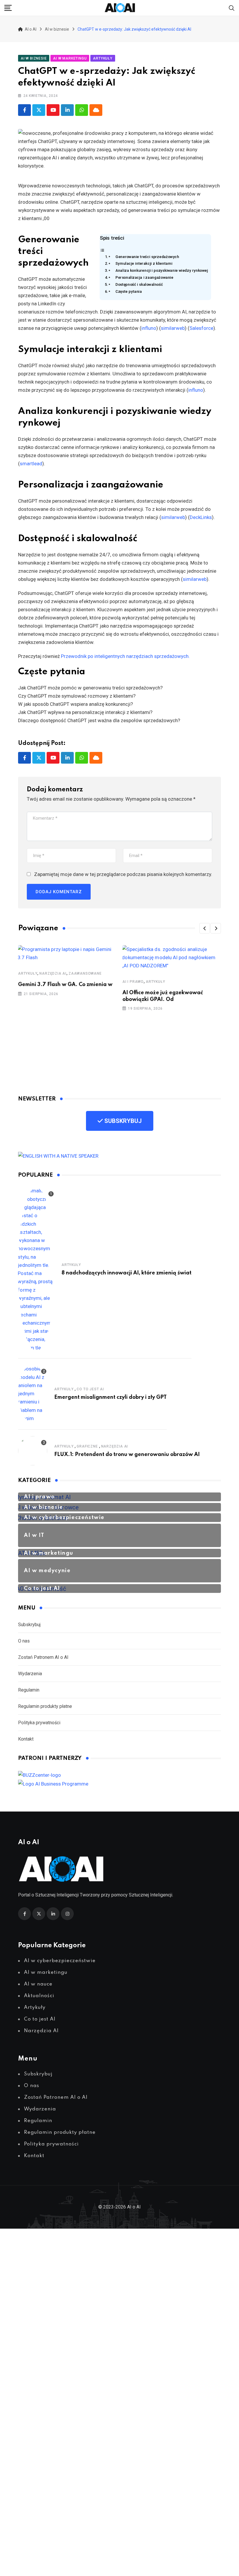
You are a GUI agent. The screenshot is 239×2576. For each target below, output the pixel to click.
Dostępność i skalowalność (139, 284)
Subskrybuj (29, 1625)
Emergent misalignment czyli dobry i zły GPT (110, 1397)
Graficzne (87, 1446)
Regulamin (29, 1690)
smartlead (31, 464)
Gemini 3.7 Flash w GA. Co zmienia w (65, 985)
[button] (205, 928)
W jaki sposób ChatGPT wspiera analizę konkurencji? (75, 704)
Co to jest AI (90, 1389)
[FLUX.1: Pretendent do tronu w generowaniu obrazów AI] (33, 1451)
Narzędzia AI (53, 973)
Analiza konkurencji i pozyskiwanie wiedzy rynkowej (162, 270)
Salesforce (201, 328)
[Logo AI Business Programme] (53, 1783)
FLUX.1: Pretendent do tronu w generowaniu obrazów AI (127, 1455)
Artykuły (28, 973)
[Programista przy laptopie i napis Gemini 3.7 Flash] (67, 953)
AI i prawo (133, 982)
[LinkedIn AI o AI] (53, 1914)
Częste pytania (129, 291)
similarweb (173, 328)
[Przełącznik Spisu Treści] (102, 250)
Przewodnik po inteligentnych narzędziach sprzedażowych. (125, 656)
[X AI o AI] (39, 110)
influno (149, 328)
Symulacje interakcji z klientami (144, 263)
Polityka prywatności (39, 1723)
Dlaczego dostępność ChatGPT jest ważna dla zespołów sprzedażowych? (99, 720)
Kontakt (26, 1739)
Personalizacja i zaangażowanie (144, 277)
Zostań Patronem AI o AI (43, 1657)
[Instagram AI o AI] (67, 1914)
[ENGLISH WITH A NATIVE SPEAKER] (58, 1155)
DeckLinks (201, 517)
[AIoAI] (120, 8)
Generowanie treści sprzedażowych (147, 256)
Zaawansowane (85, 973)
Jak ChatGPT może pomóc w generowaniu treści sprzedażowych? (90, 688)
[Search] (232, 8)
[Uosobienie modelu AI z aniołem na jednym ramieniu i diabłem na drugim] (33, 1394)
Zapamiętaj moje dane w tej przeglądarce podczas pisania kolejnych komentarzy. (123, 874)
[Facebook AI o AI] (24, 110)
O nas (24, 1641)
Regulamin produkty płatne (45, 1706)
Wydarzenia (30, 1674)
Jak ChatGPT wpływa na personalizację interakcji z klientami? (85, 712)
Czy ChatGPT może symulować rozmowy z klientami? (77, 696)
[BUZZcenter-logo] (39, 1775)
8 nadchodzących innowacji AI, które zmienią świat (126, 1273)
